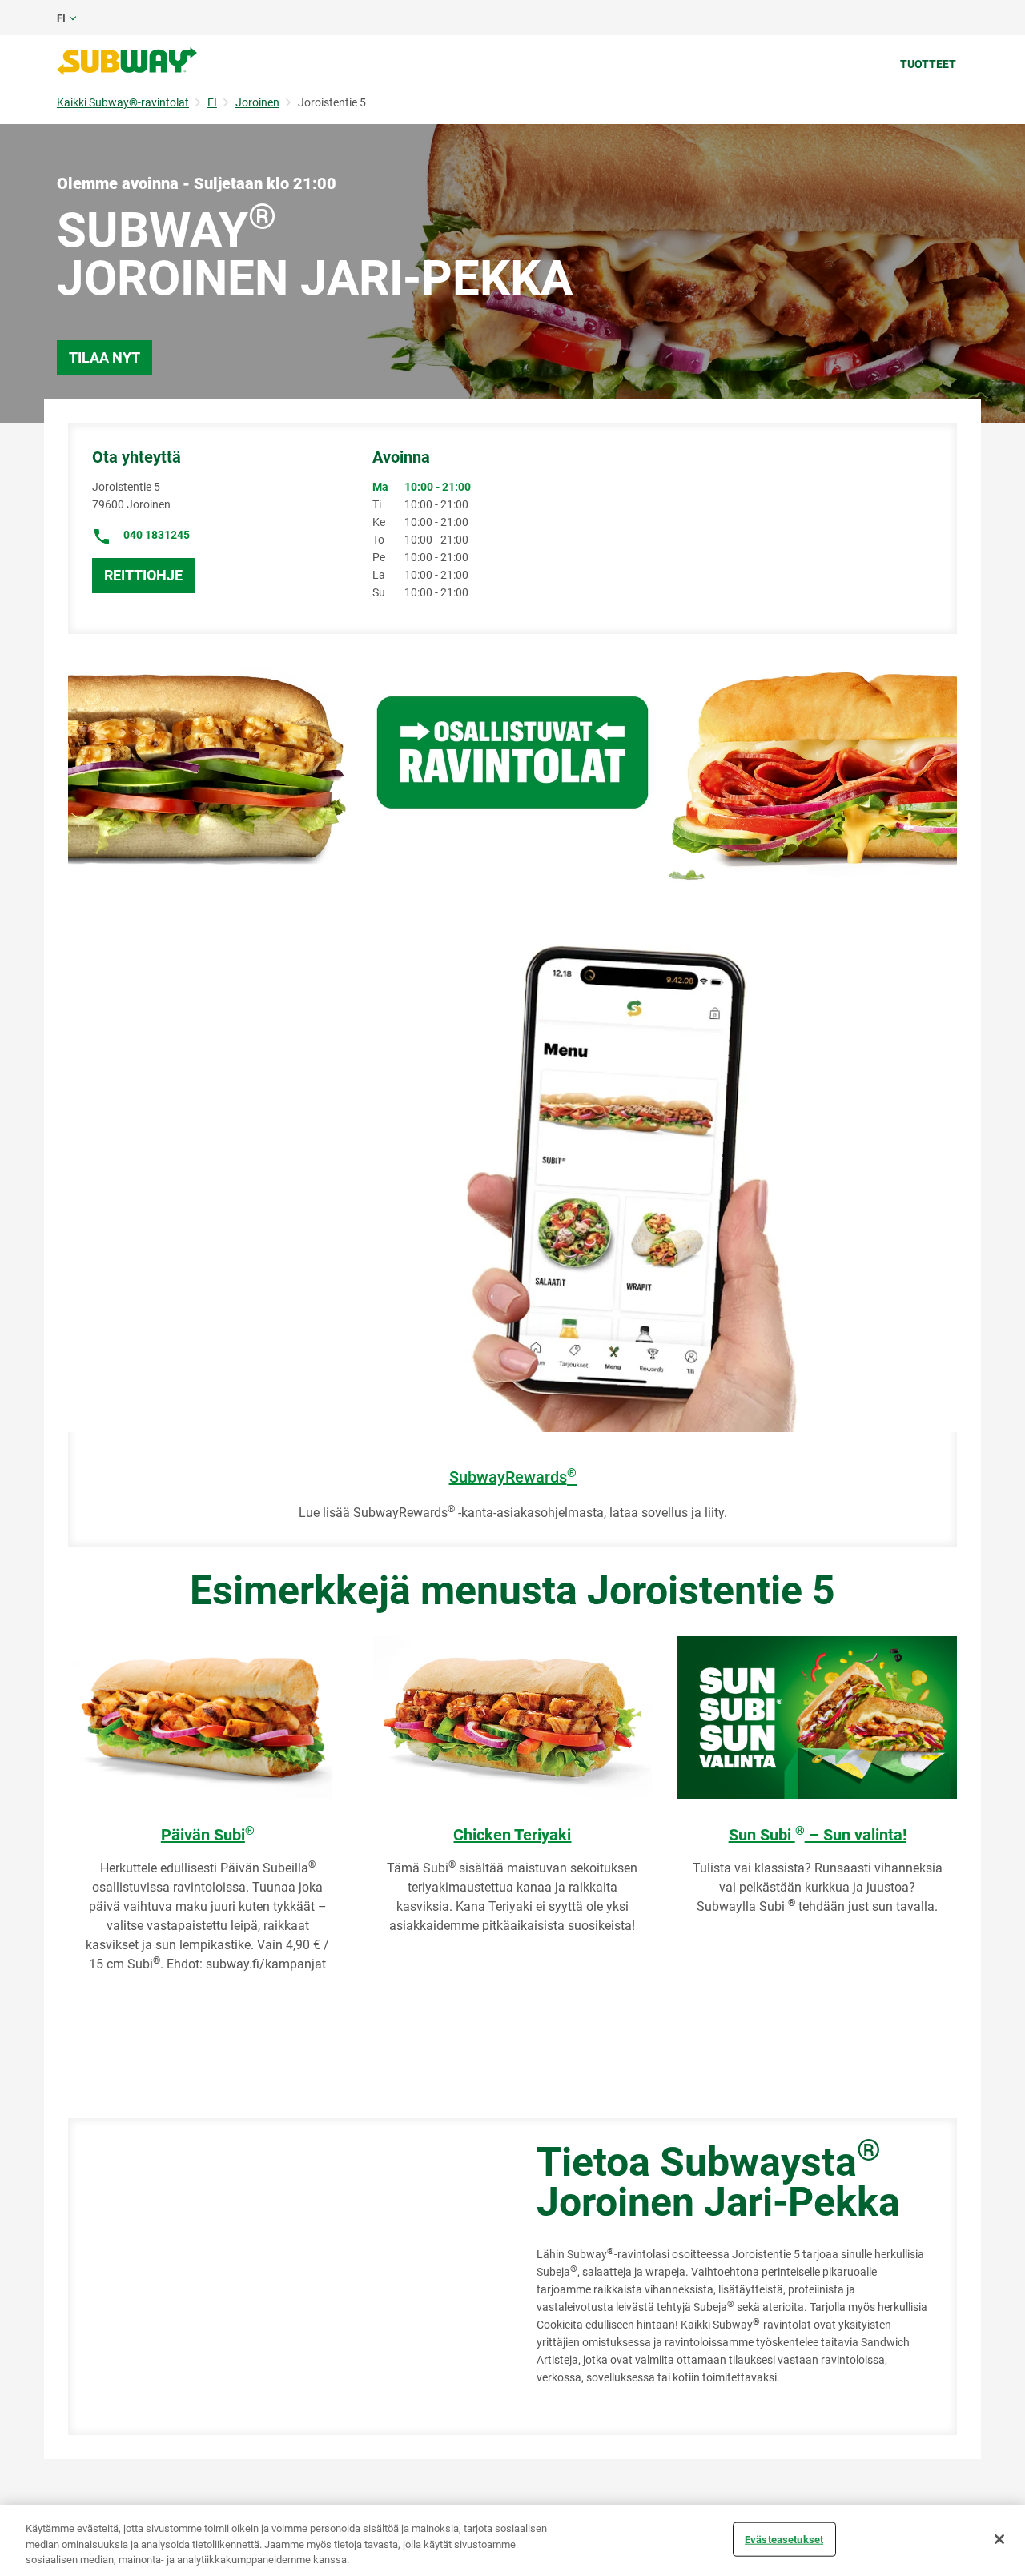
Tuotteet (928, 64)
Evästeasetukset (784, 2539)
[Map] (284, 2277)
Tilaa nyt (105, 357)
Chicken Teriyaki (512, 1835)
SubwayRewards (513, 1477)
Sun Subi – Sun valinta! (818, 1835)
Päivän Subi (208, 1835)
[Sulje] (999, 2539)
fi (61, 18)
